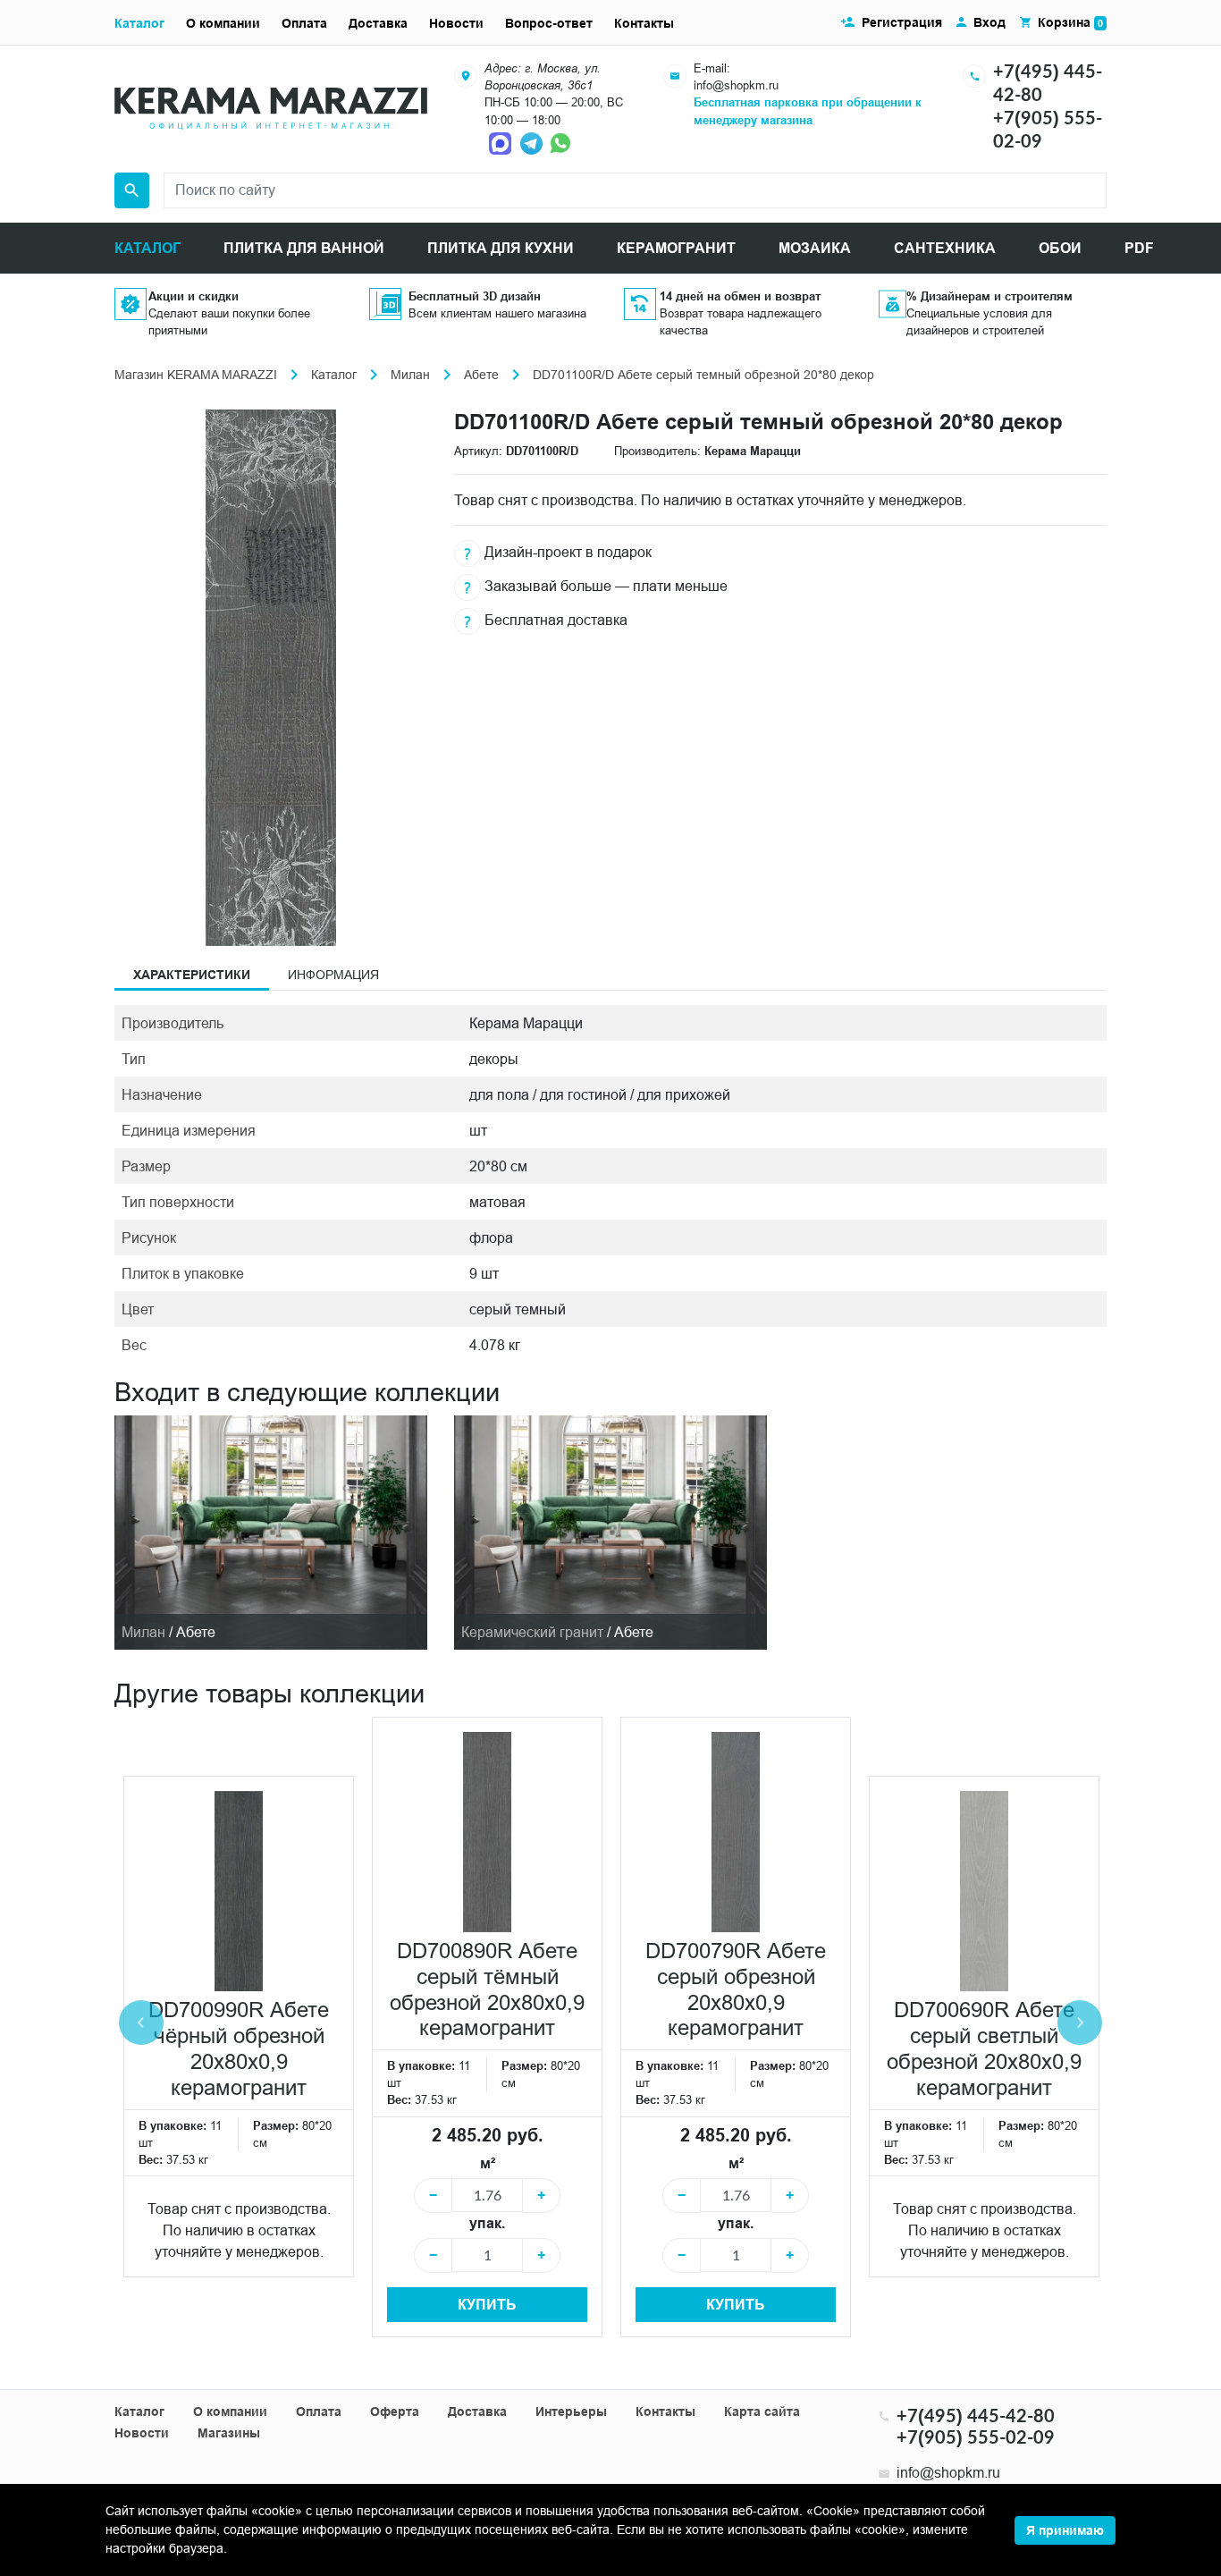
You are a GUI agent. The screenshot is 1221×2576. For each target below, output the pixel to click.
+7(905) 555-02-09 (976, 2437)
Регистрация (902, 22)
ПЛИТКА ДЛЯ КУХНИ (501, 248)
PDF (1139, 248)
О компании (223, 23)
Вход (989, 22)
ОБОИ (1060, 248)
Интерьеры (571, 2411)
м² (488, 2163)
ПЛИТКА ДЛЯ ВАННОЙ (304, 248)
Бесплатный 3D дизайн (475, 296)
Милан (410, 375)
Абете (481, 375)
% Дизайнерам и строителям (989, 296)
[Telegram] (533, 142)
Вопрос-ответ (549, 23)
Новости (456, 23)
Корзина (1070, 22)
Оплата (304, 23)
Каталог (139, 23)
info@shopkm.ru (736, 85)
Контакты (644, 23)
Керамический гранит (532, 1632)
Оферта (395, 2411)
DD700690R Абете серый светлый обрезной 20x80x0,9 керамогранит (984, 2049)
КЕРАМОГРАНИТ (676, 248)
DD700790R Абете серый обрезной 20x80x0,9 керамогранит (736, 1990)
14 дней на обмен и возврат (740, 296)
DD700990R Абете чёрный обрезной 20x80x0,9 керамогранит (239, 2049)
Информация (333, 975)
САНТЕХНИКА (945, 248)
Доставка (378, 23)
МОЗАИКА (815, 248)
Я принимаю (1065, 2530)
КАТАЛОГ (147, 248)
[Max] (502, 142)
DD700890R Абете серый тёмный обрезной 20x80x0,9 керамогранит (487, 1990)
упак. (487, 2223)
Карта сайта (762, 2411)
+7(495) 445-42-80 (976, 2415)
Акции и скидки (194, 296)
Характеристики (192, 975)
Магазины (229, 2433)
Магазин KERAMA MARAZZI (196, 375)
